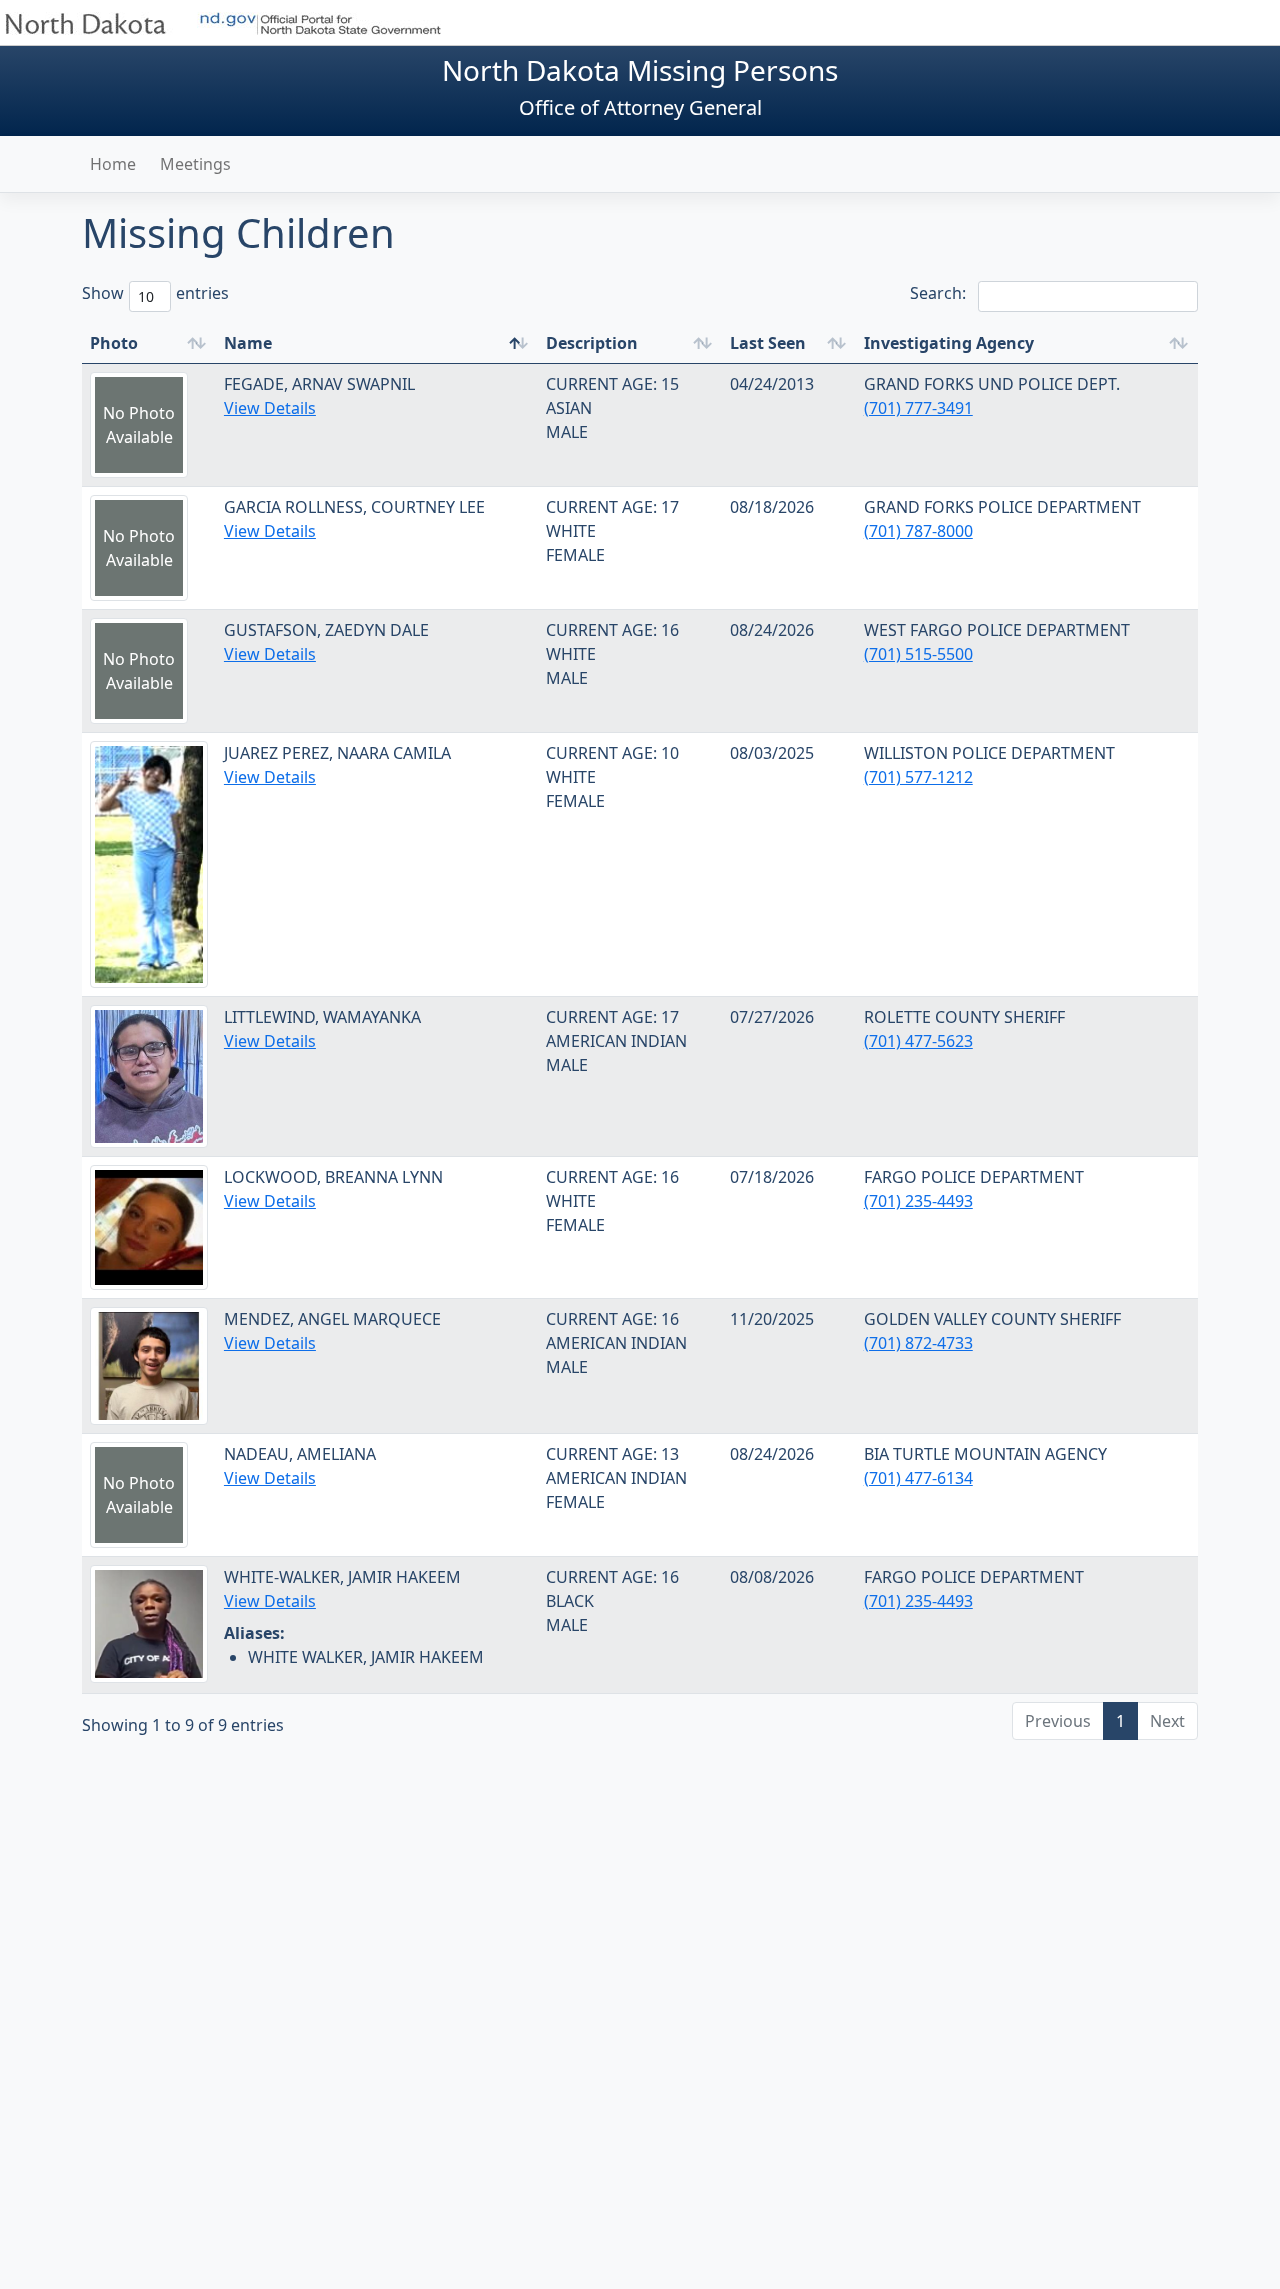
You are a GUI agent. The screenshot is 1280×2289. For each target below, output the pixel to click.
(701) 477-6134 (918, 1478)
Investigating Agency (949, 343)
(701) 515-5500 (918, 654)
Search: (938, 293)
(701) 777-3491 (918, 408)
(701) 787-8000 (918, 531)
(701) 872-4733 (918, 1343)
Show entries (142, 293)
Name (248, 343)
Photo (114, 343)
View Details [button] (270, 408)
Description (592, 343)
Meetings (195, 164)
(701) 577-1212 (918, 777)
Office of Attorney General (640, 107)
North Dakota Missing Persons (640, 70)
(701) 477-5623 (918, 1041)
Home (113, 164)
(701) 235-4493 (918, 1201)
